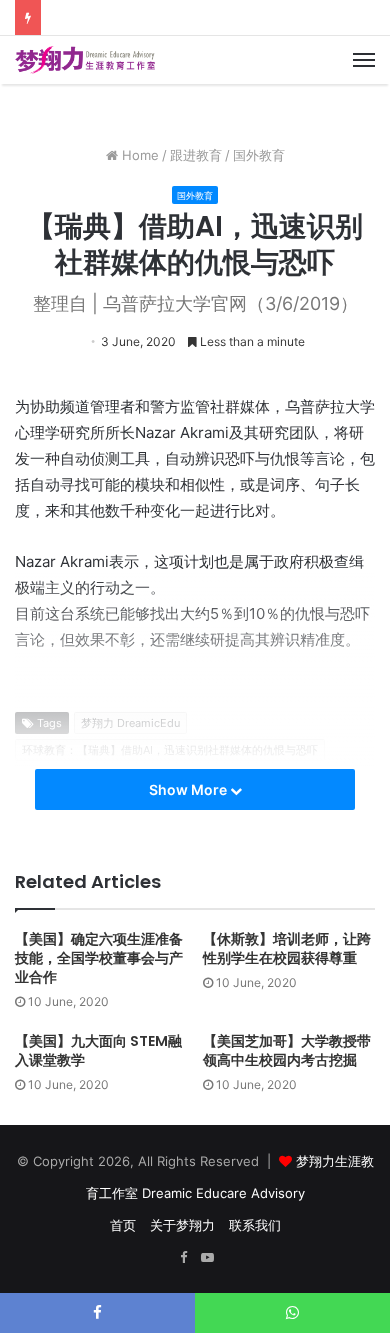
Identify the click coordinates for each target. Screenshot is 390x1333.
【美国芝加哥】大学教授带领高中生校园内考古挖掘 (287, 1050)
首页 (123, 1225)
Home (138, 155)
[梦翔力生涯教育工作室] (85, 60)
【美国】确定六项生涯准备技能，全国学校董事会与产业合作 (99, 958)
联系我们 (255, 1225)
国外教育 (259, 155)
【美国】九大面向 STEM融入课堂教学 (98, 1050)
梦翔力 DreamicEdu (130, 723)
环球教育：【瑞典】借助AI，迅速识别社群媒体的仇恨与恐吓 (170, 750)
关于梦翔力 (182, 1225)
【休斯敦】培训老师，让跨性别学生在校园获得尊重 (287, 948)
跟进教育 (196, 155)
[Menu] (364, 60)
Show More (189, 789)
